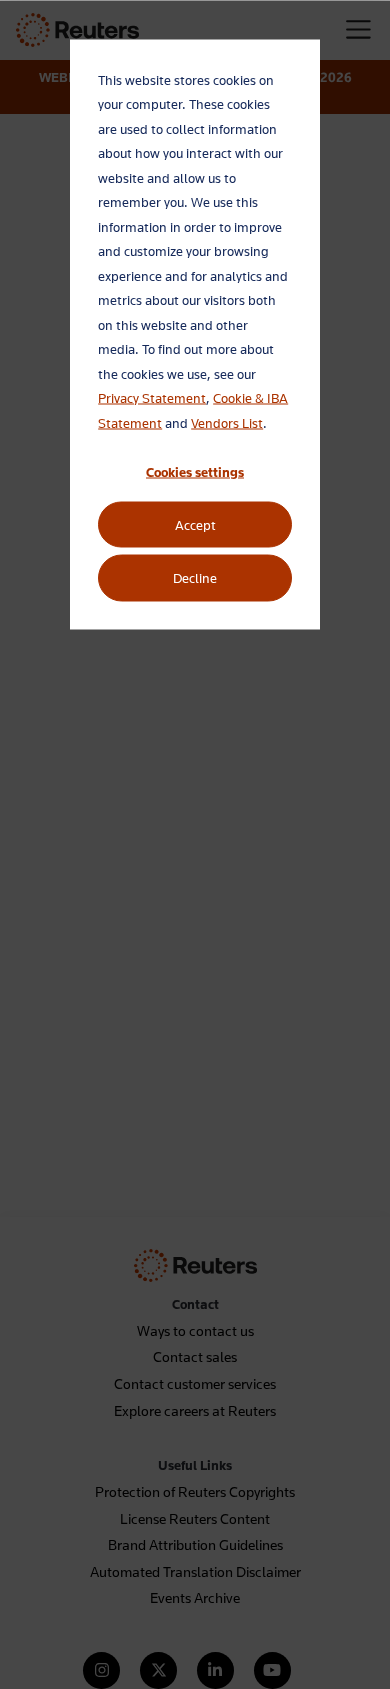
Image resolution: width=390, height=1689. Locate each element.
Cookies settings (195, 471)
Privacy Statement (152, 398)
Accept (195, 525)
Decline (195, 578)
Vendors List (227, 422)
